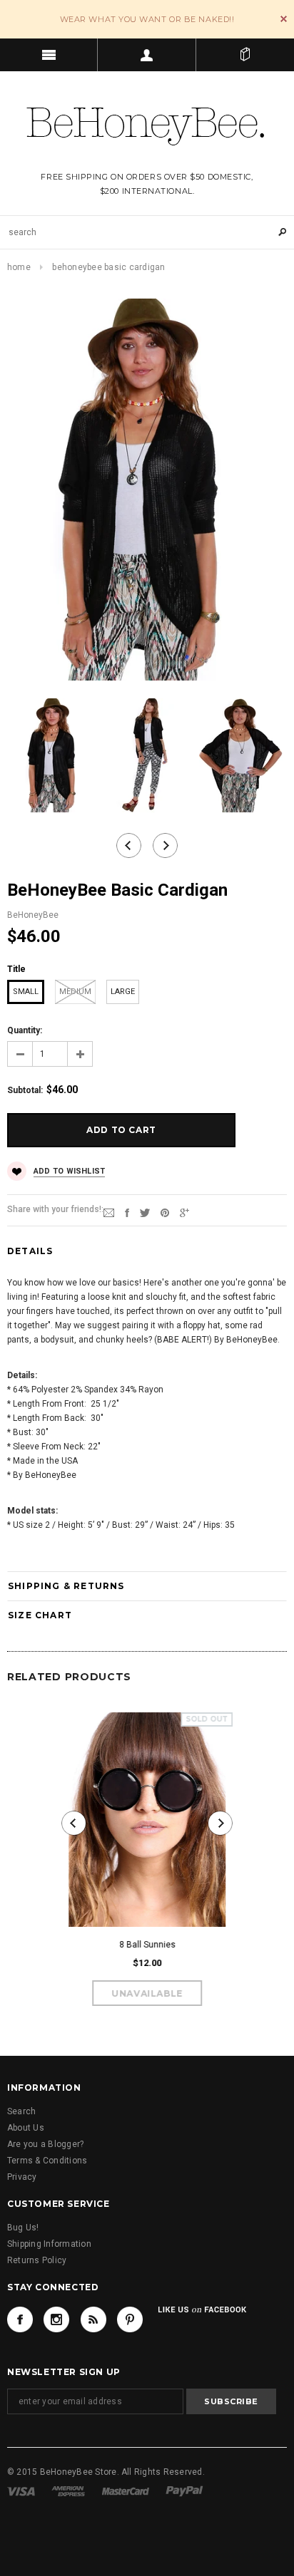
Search (21, 2111)
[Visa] (21, 2490)
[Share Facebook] (127, 1212)
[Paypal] (184, 2490)
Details (30, 1251)
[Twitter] (145, 1212)
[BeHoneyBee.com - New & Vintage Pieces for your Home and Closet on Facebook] (20, 2319)
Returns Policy (37, 2260)
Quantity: (25, 1030)
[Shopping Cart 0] (245, 55)
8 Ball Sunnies (147, 1945)
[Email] (109, 1212)
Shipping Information (49, 2244)
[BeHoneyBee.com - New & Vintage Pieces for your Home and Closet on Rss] (93, 2319)
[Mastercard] (126, 2490)
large (123, 992)
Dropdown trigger (147, 55)
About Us (26, 2128)
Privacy (22, 2177)
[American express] (68, 2490)
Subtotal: (25, 1090)
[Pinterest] (165, 1212)
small (26, 992)
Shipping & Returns (66, 1586)
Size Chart (40, 1615)
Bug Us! (23, 2228)
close (284, 19)
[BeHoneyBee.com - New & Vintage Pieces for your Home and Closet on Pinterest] (130, 2319)
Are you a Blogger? (45, 2144)
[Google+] (184, 1212)
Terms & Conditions (47, 2161)
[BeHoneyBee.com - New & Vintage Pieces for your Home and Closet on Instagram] (56, 2319)
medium (75, 992)
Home (19, 267)
